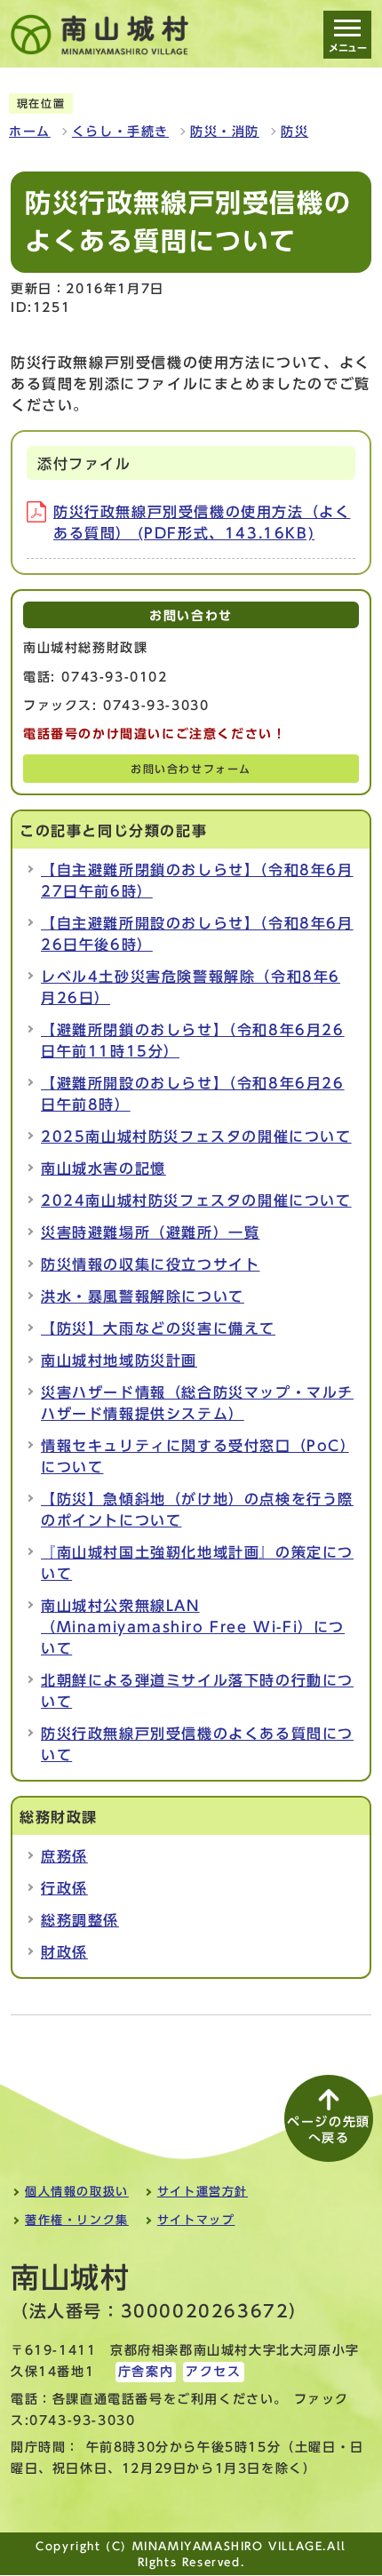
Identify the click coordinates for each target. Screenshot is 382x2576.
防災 (294, 132)
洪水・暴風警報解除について (143, 1296)
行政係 (64, 1888)
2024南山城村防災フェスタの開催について (196, 1200)
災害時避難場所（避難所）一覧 (150, 1232)
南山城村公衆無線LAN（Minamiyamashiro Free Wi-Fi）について (193, 1627)
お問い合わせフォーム (191, 769)
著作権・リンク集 (77, 2220)
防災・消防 (225, 132)
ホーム (30, 132)
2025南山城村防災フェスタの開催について (196, 1136)
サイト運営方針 (203, 2192)
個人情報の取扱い (77, 2192)
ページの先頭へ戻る (329, 2130)
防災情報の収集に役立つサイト (150, 1264)
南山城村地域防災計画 (119, 1360)
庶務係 (64, 1856)
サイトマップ (196, 2220)
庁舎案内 (146, 2372)
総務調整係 (80, 1920)
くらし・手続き (120, 132)
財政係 (64, 1952)
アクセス (213, 2372)
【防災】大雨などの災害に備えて (158, 1328)
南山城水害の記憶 (103, 1168)
